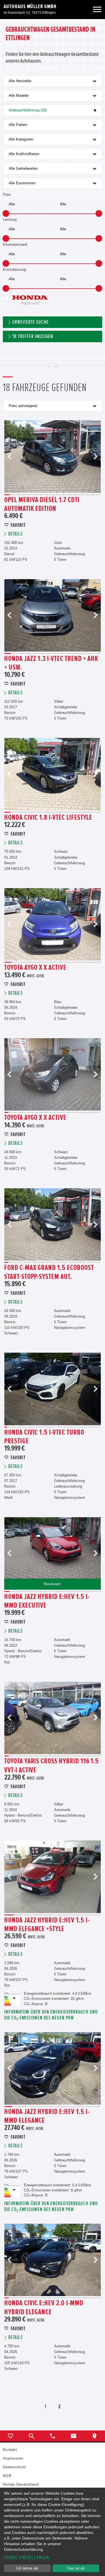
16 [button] (92, 495)
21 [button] (94, 1112)
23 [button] (74, 1427)
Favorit (18, 525)
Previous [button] (10, 457)
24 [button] (77, 1427)
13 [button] (75, 495)
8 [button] (47, 495)
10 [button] (58, 495)
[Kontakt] (73, 2436)
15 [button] (87, 495)
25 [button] (81, 1427)
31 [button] (99, 1427)
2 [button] (13, 495)
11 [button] (64, 495)
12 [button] (69, 495)
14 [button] (81, 495)
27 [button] (87, 1427)
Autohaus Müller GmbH (30, 6)
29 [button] (93, 1427)
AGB (7, 2476)
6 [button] (35, 495)
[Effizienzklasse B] (13, 1995)
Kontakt (10, 2449)
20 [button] (90, 1112)
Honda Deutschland (21, 2484)
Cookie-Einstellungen (27, 2558)
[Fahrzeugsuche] (32, 2436)
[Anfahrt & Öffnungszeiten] (95, 2436)
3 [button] (18, 495)
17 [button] (98, 495)
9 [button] (52, 495)
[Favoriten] (11, 2436)
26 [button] (84, 1427)
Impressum (13, 2458)
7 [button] (41, 495)
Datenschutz (14, 2467)
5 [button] (30, 495)
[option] (53, 457)
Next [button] (95, 457)
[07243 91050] (53, 2436)
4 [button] (24, 495)
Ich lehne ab (27, 2568)
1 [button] (7, 495)
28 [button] (90, 1427)
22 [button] (99, 1112)
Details (15, 534)
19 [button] (85, 1112)
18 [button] (81, 1112)
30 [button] (96, 1427)
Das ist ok (76, 2568)
